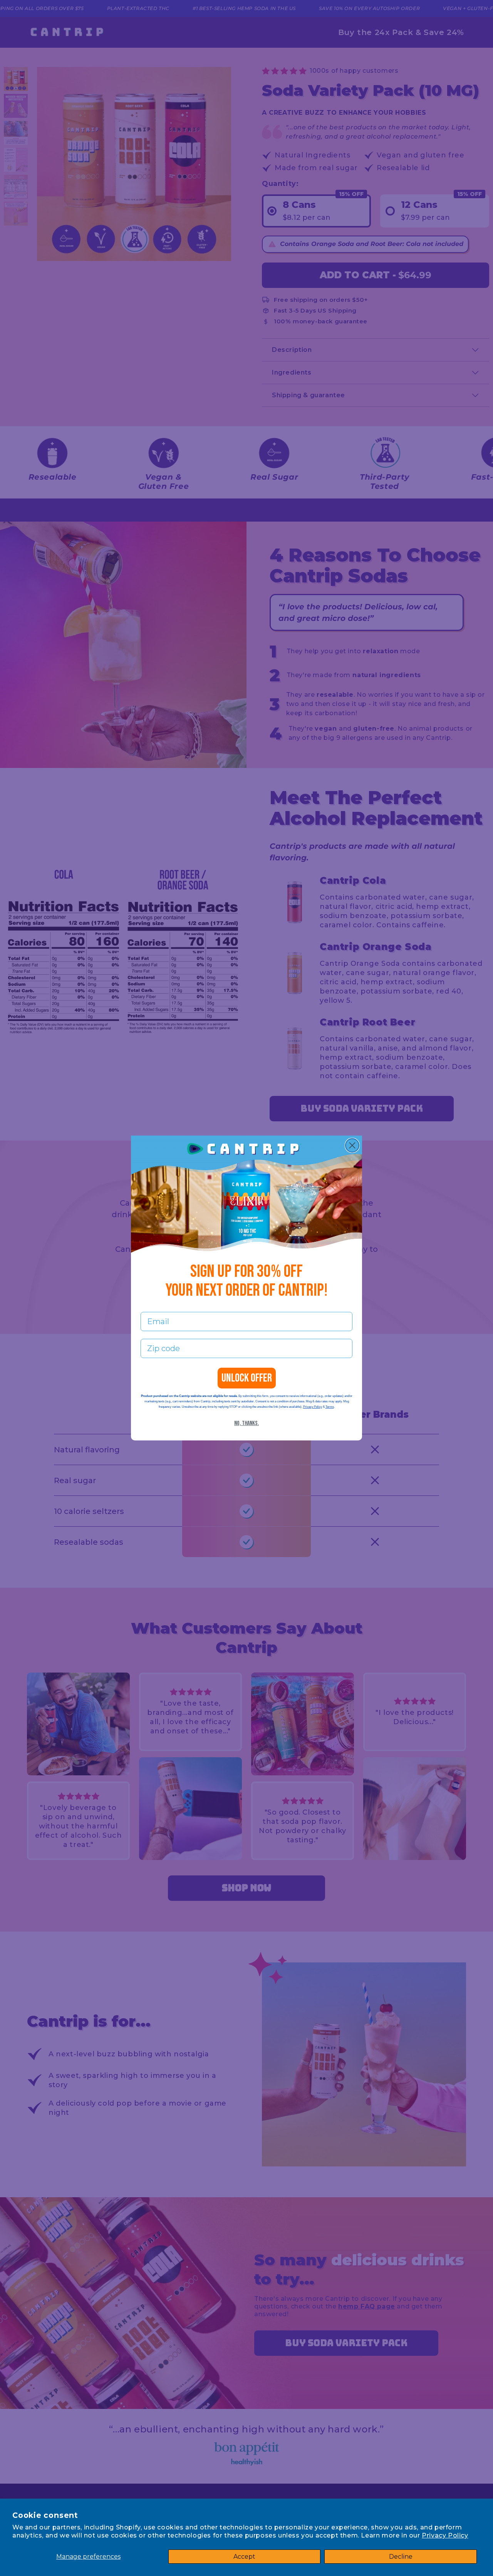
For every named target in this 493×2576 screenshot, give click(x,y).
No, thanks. (246, 1423)
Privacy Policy (445, 2535)
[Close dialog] (352, 1145)
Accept (244, 2557)
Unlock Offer (247, 1378)
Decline (401, 2557)
